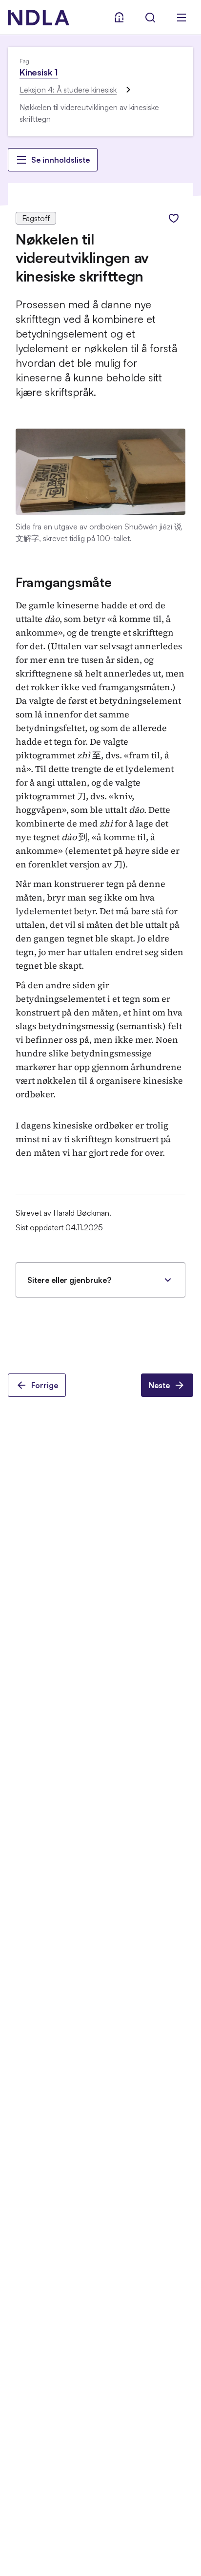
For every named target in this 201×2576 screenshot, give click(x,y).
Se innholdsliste (60, 160)
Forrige (45, 1385)
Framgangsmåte (64, 582)
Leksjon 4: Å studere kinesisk (68, 90)
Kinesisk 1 (39, 72)
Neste (159, 1385)
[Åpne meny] (181, 18)
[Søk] (150, 18)
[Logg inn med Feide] (119, 18)
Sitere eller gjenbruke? (69, 1280)
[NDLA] (39, 18)
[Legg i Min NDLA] (174, 218)
